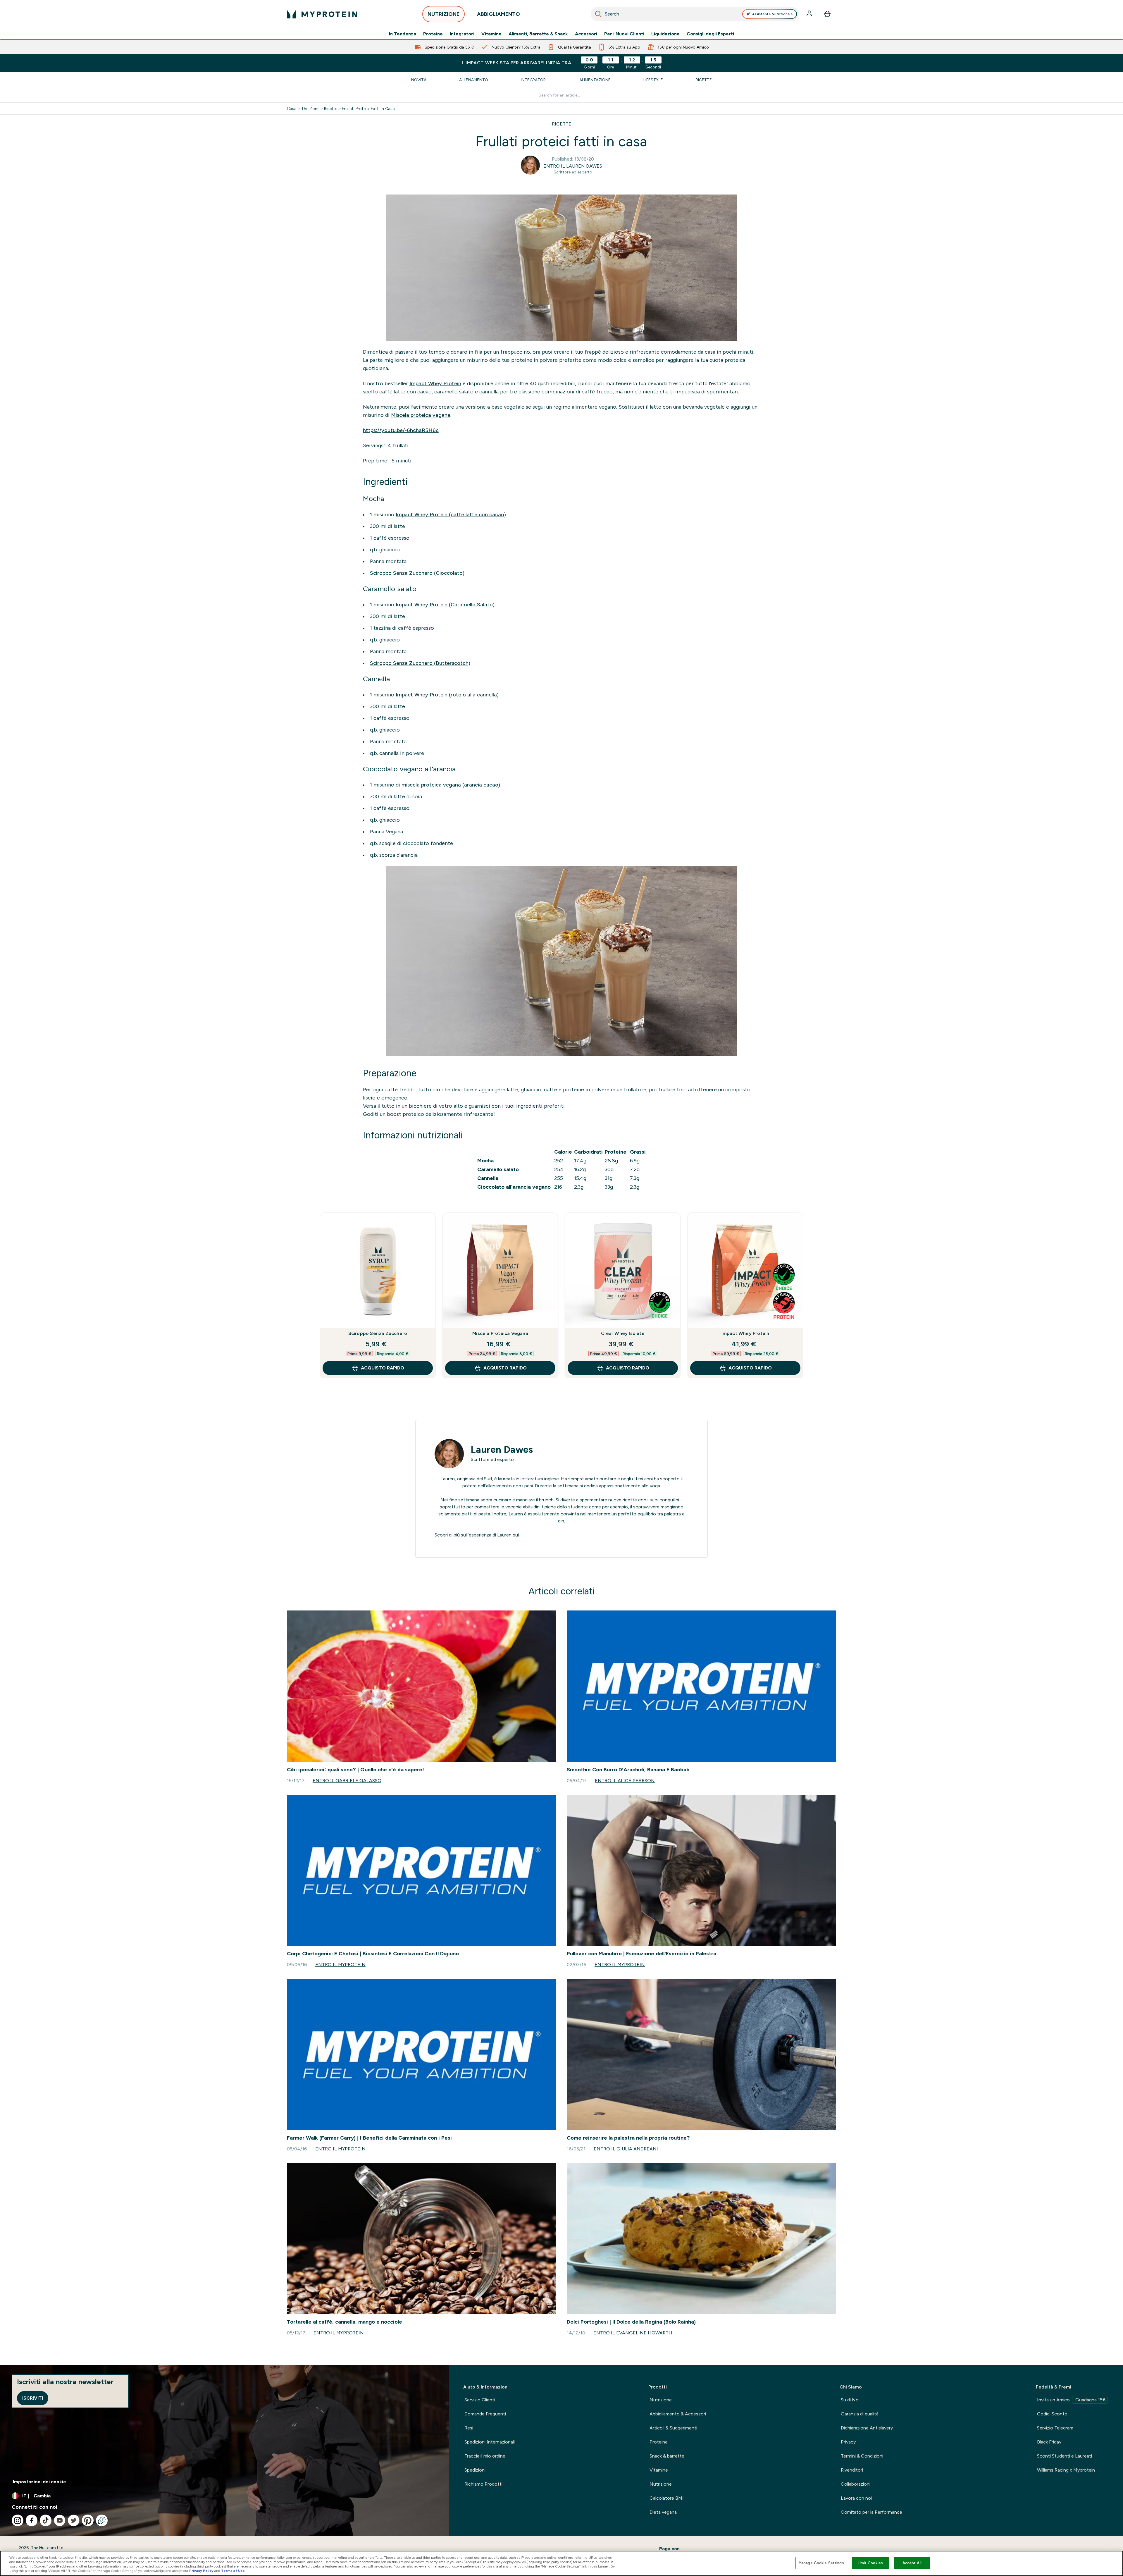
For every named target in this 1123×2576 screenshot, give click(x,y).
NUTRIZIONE (443, 14)
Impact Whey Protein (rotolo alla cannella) (447, 695)
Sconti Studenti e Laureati (1065, 2456)
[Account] (810, 14)
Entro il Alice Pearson (625, 1781)
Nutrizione (661, 2400)
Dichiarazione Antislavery (867, 2428)
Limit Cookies (870, 2563)
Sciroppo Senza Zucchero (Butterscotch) (420, 663)
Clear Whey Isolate (623, 1333)
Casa (292, 109)
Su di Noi (850, 2400)
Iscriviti (33, 2398)
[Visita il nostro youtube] (60, 2520)
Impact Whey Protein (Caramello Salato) (445, 605)
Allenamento (474, 80)
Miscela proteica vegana (421, 415)
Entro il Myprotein (340, 1965)
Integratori (462, 34)
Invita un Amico (1071, 2400)
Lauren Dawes (502, 1450)
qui (516, 1535)
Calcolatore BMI (667, 2498)
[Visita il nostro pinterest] (88, 2520)
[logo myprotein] (322, 14)
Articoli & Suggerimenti (673, 2428)
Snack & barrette (667, 2456)
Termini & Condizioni (862, 2456)
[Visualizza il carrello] (827, 14)
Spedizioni (475, 2470)
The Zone (310, 109)
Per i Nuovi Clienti (624, 34)
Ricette (704, 80)
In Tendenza (403, 34)
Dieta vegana (663, 2512)
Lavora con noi (856, 2498)
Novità (419, 80)
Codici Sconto (1052, 2414)
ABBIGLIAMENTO (498, 14)
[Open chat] (102, 2520)
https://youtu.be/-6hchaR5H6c (401, 430)
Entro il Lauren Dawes (573, 166)
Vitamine (491, 34)
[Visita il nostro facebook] (32, 2520)
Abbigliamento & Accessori (678, 2414)
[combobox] (695, 14)
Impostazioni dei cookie (39, 2482)
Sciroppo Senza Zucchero (378, 1333)
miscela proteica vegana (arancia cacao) (451, 785)
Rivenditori (852, 2470)
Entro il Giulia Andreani (626, 2149)
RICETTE (562, 124)
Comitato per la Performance (871, 2512)
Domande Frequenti (485, 2414)
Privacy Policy (201, 2571)
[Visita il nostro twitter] (74, 2520)
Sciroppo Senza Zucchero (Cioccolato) (417, 573)
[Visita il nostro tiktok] (46, 2520)
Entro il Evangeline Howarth (633, 2333)
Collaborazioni (856, 2484)
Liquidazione (665, 34)
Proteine (433, 34)
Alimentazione (595, 80)
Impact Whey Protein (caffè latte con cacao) (451, 514)
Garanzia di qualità (860, 2414)
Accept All (912, 2563)
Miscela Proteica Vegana (500, 1333)
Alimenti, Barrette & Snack (538, 34)
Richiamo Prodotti (483, 2484)
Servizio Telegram (1055, 2428)
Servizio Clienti (480, 2400)
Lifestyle (653, 80)
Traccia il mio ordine (485, 2456)
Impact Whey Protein (435, 383)
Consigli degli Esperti (710, 34)
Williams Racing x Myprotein (1066, 2470)
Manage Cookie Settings (821, 2563)
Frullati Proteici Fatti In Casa (368, 109)
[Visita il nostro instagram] (18, 2520)
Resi (469, 2428)
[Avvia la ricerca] (598, 14)
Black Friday (1049, 2442)
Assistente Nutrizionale (773, 14)
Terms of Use (233, 2571)
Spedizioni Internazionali (490, 2442)
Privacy (848, 2442)
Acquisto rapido (383, 1368)
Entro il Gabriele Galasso (347, 1781)
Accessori (586, 34)
